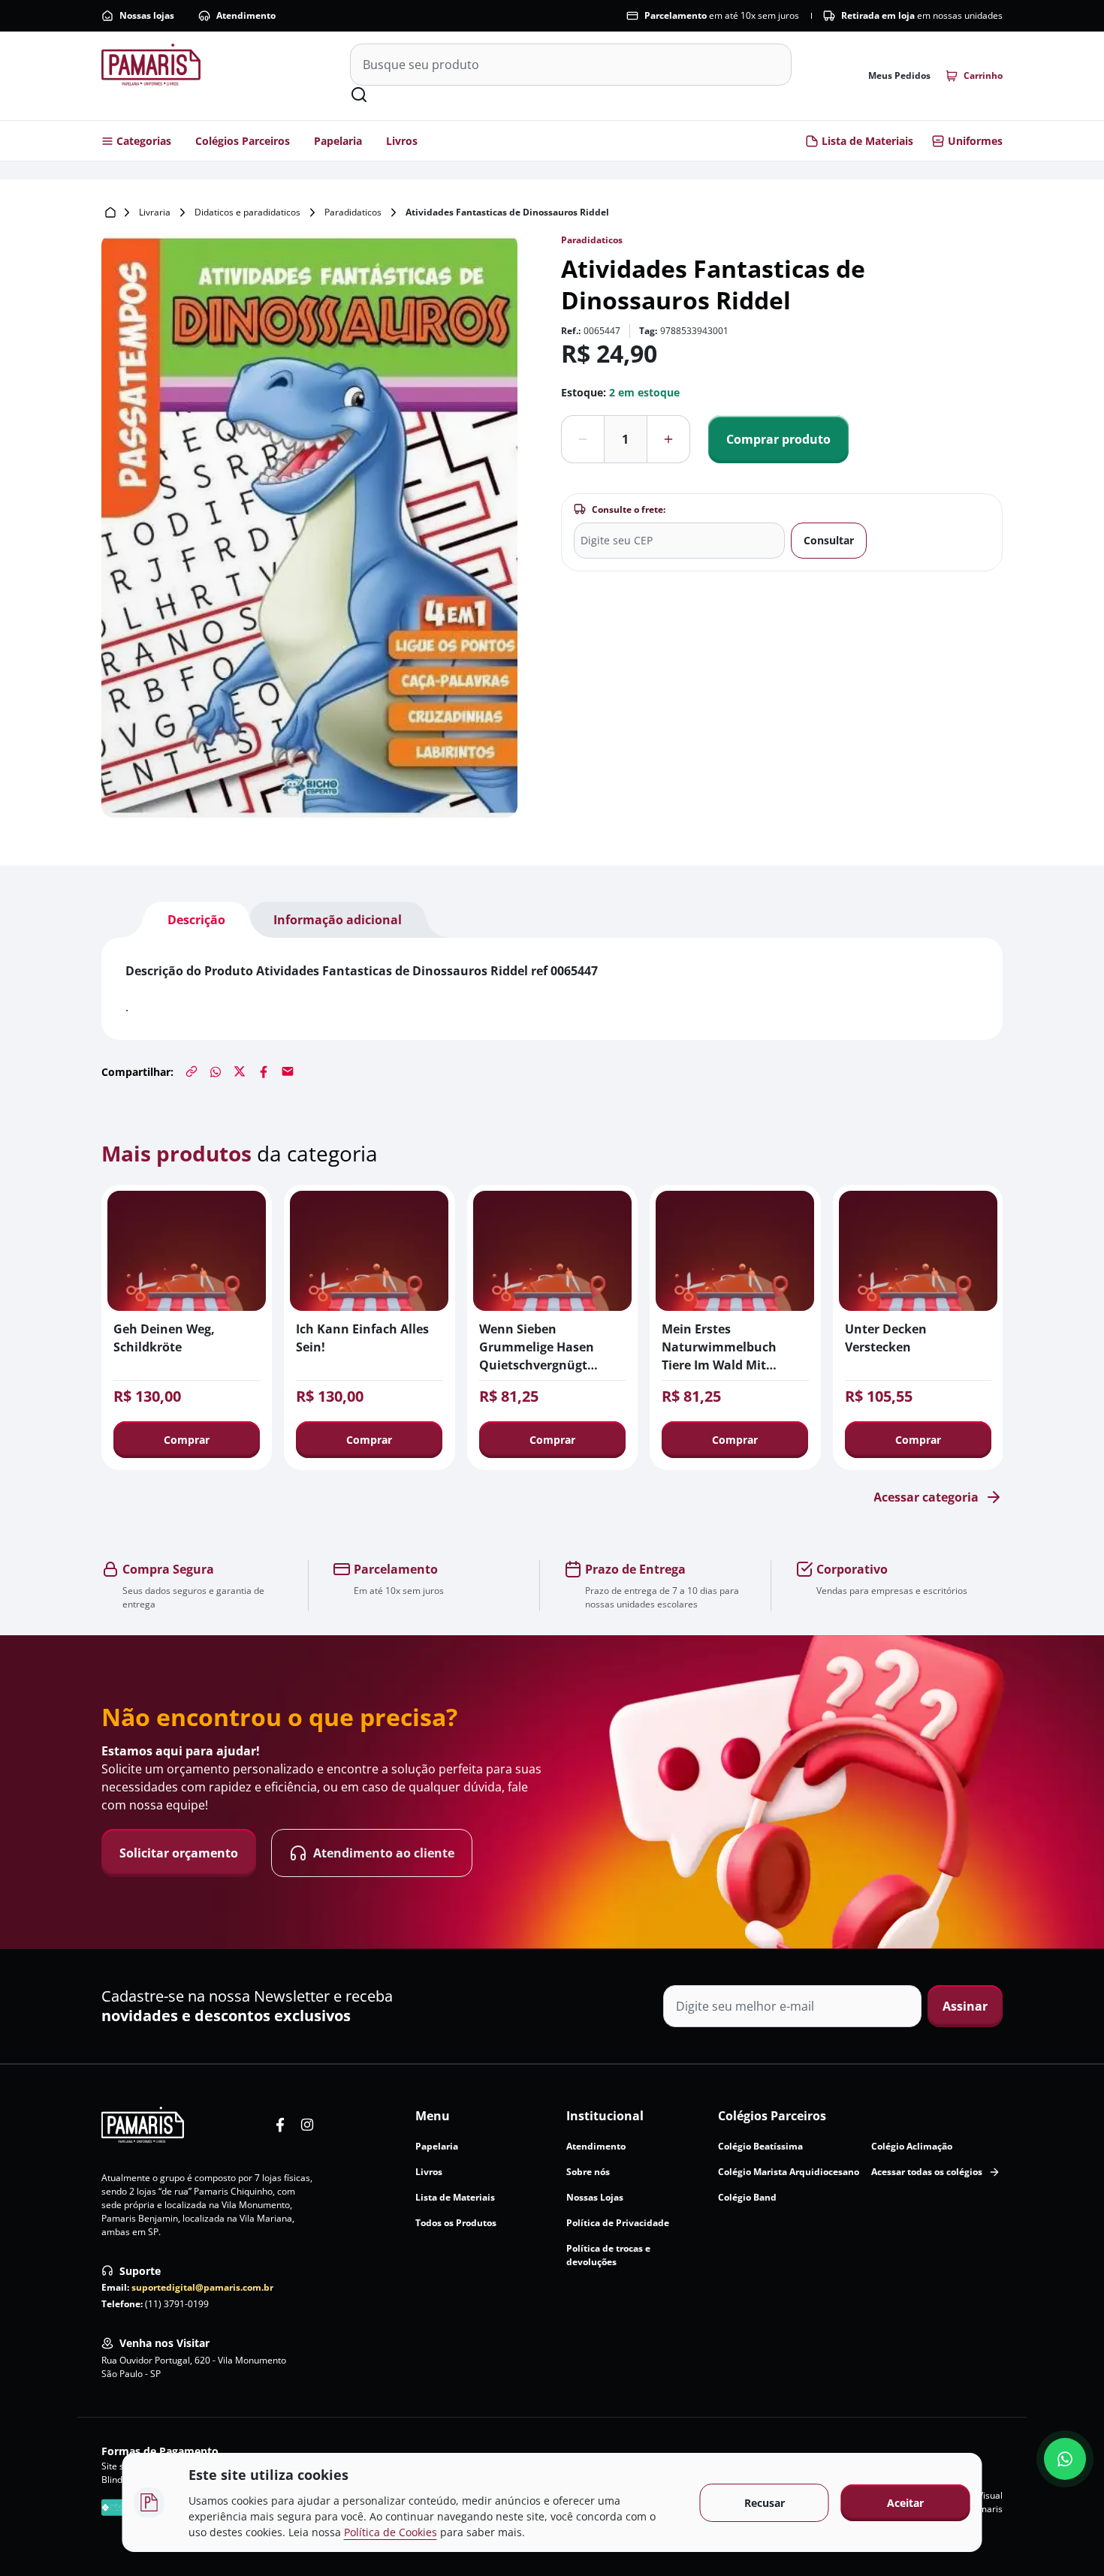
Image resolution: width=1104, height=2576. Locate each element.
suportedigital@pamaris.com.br (202, 2287)
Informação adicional (338, 920)
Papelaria (338, 141)
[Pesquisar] (359, 95)
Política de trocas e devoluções (608, 2255)
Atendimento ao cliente (384, 1853)
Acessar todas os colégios (927, 2172)
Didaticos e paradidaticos (247, 212)
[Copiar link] (192, 1071)
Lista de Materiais (867, 141)
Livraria (155, 212)
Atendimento (246, 15)
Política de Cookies (391, 2532)
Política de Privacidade (618, 2223)
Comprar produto (778, 439)
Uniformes (975, 141)
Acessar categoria (926, 1497)
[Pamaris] (143, 2125)
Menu (433, 2116)
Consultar (829, 540)
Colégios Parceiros (243, 141)
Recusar (765, 2503)
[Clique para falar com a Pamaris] (1065, 2459)
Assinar (965, 2006)
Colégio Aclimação (912, 2146)
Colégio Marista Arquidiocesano (789, 2172)
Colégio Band (747, 2197)
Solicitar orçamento (179, 1853)
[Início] (110, 212)
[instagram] (307, 2125)
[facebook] (280, 2125)
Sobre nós (588, 2172)
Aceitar (905, 2503)
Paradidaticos (353, 212)
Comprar (187, 1440)
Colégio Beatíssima (760, 2146)
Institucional (605, 2116)
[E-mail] (288, 1071)
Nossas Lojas (595, 2197)
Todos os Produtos (456, 2223)
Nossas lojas (147, 15)
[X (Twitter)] (240, 1071)
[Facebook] (264, 1071)
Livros (402, 141)
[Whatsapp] (216, 1071)
